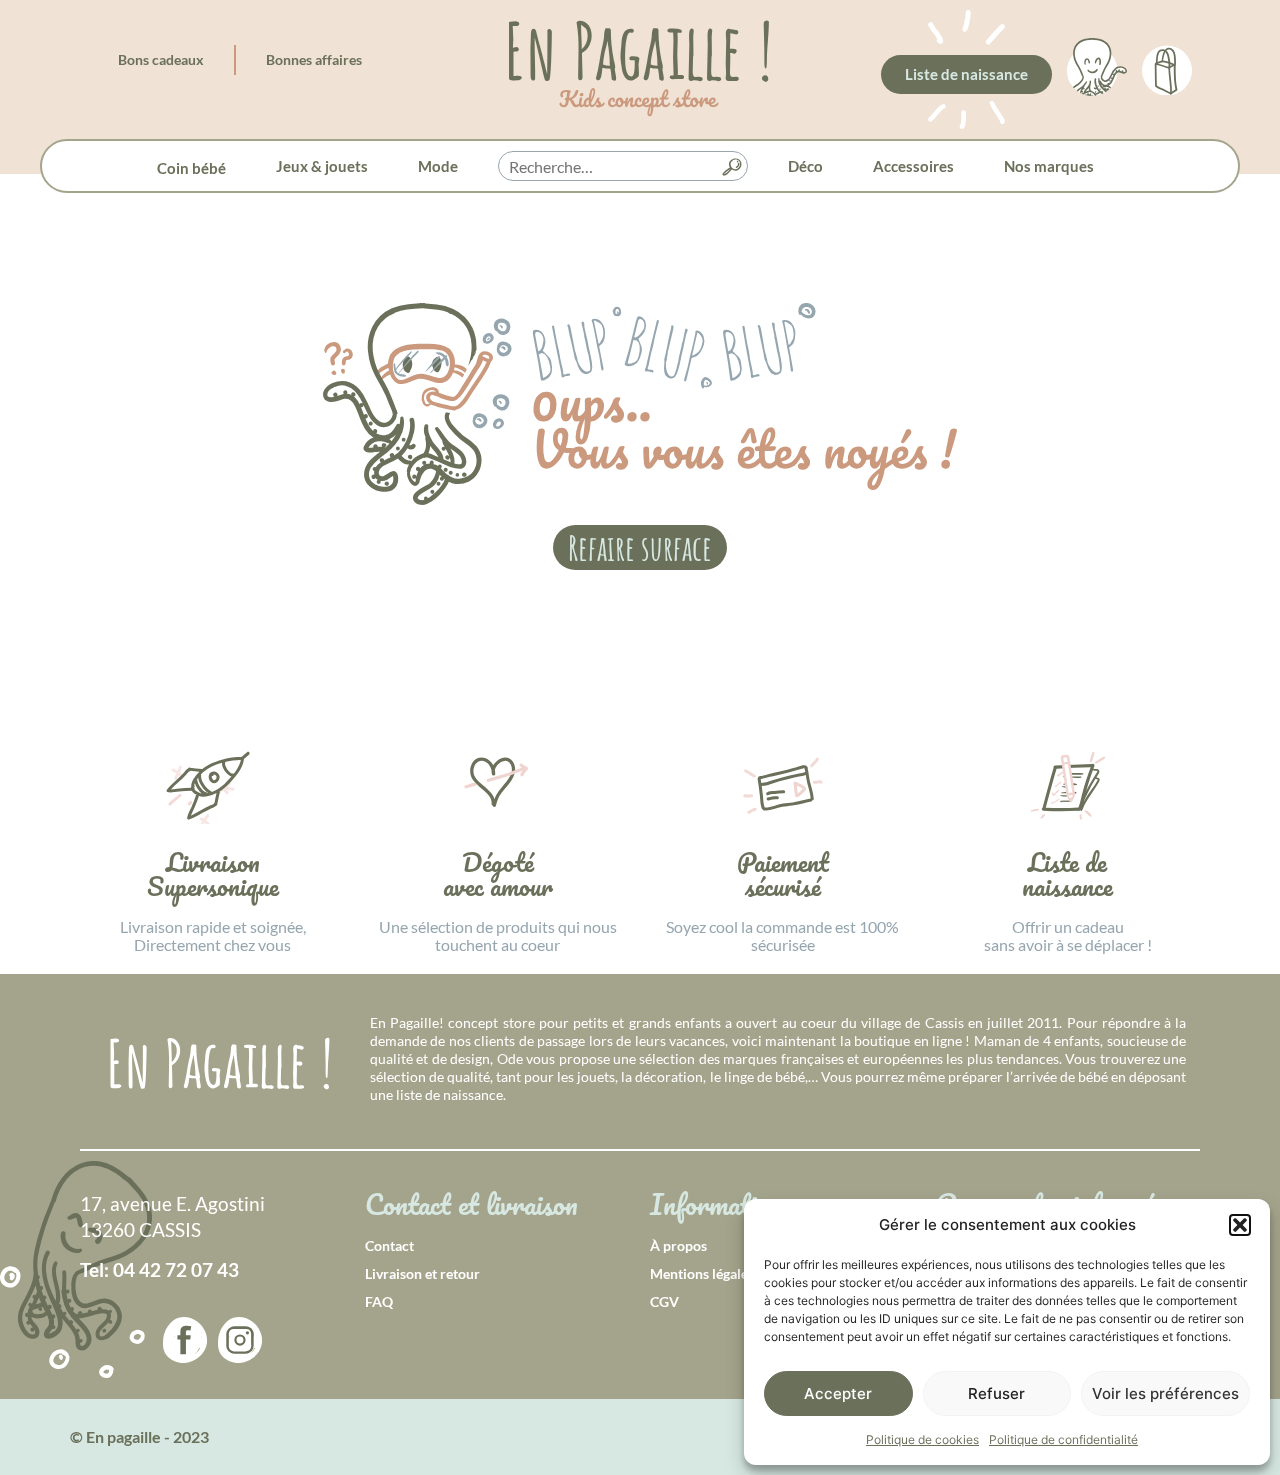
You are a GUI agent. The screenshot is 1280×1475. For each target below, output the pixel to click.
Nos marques (1049, 166)
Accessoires (913, 166)
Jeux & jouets (322, 166)
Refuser (996, 1393)
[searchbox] (623, 167)
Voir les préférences (1165, 1393)
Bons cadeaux (161, 59)
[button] (1240, 1225)
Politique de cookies (922, 1439)
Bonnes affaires (314, 59)
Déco (805, 166)
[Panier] (1167, 67)
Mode (438, 166)
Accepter (838, 1393)
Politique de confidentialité (1063, 1439)
